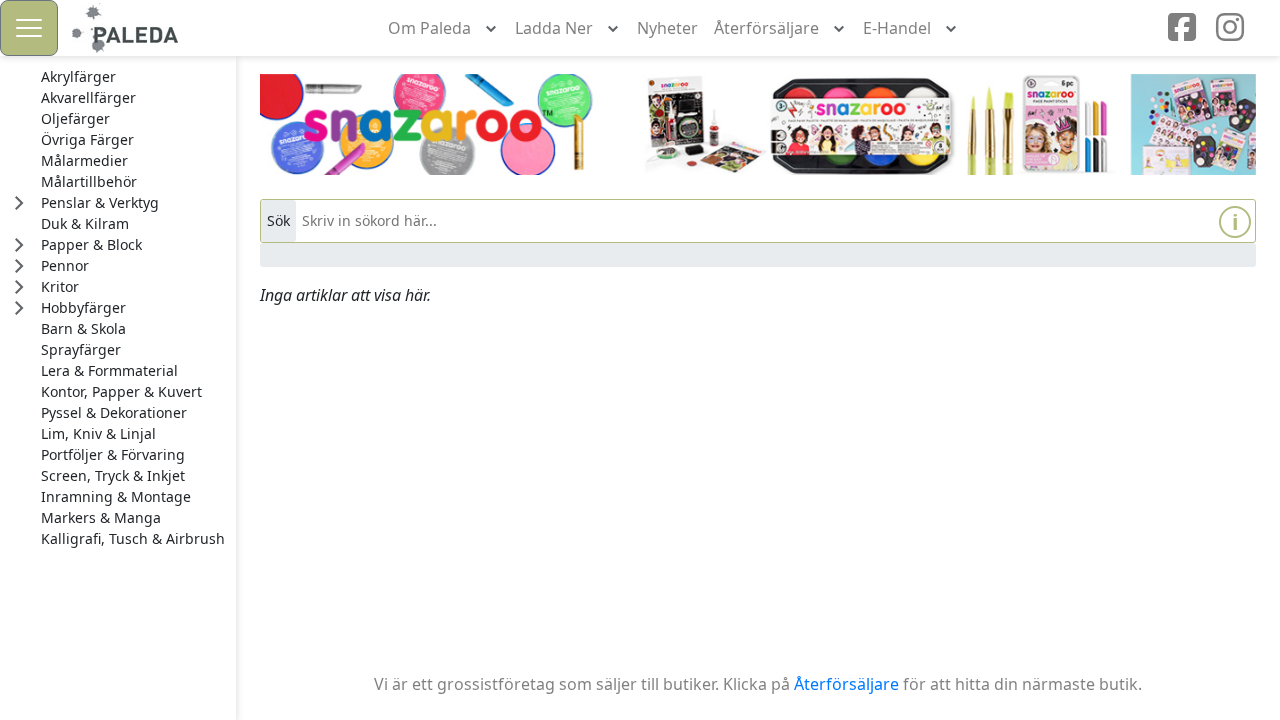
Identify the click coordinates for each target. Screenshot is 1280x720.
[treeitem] (133, 77)
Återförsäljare (846, 684)
